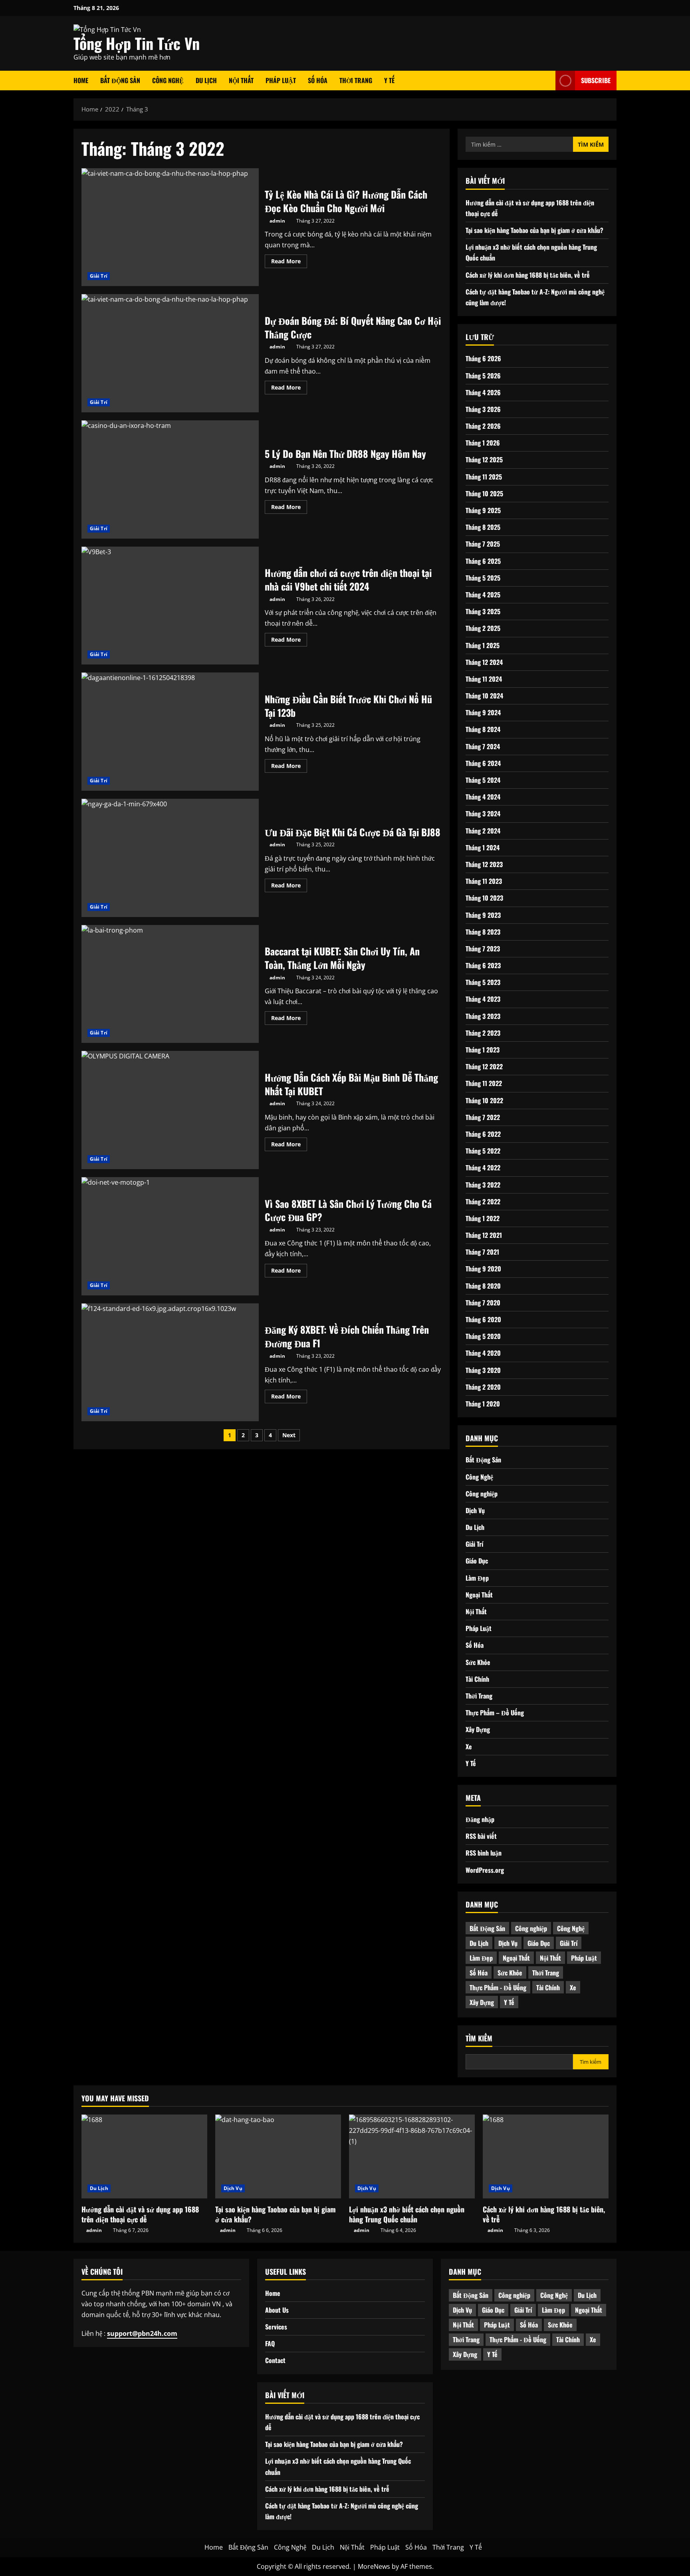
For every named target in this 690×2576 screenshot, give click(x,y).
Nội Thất (241, 80)
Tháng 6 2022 (483, 1134)
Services (276, 2327)
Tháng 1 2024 (483, 847)
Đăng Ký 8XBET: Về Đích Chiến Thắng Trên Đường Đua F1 (170, 1363)
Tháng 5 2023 (483, 982)
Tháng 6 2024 (483, 763)
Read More (289, 263)
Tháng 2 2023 (483, 1032)
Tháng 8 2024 (483, 729)
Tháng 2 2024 (483, 830)
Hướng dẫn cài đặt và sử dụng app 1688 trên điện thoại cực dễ (140, 2214)
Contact (275, 2360)
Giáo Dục (477, 1561)
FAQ (270, 2343)
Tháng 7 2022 (483, 1117)
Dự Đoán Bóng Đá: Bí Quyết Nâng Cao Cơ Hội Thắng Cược (170, 353)
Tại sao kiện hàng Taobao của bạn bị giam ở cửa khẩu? (534, 230)
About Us (277, 2310)
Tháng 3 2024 (483, 814)
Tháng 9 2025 (483, 510)
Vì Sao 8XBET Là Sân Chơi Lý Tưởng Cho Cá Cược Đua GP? (170, 1236)
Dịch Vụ (475, 1510)
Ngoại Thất (479, 1594)
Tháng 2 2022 (483, 1201)
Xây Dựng (478, 1729)
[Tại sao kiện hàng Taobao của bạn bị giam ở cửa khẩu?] (278, 2156)
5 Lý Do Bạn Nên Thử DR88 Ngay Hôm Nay (170, 479)
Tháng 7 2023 (483, 948)
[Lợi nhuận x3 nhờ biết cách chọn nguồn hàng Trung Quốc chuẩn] (412, 2156)
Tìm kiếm (479, 2038)
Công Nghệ (168, 80)
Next (289, 1435)
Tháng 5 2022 (483, 1150)
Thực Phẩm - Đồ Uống (498, 1987)
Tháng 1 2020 (483, 1403)
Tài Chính (477, 1679)
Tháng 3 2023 (483, 1016)
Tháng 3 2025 (483, 611)
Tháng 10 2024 (484, 695)
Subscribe (596, 80)
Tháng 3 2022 (483, 1184)
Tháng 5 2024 (483, 780)
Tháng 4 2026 (483, 392)
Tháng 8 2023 (483, 931)
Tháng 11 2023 (484, 881)
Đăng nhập (480, 1819)
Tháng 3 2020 (483, 1370)
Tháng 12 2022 (484, 1066)
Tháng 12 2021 (484, 1235)
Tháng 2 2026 (483, 426)
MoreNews (374, 2566)
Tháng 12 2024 (484, 662)
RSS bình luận (484, 1853)
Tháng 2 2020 (483, 1386)
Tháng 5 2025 (483, 577)
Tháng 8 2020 (483, 1285)
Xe (469, 1746)
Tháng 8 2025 (483, 527)
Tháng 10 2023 (484, 898)
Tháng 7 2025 (483, 544)
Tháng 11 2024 (484, 678)
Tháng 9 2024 (483, 712)
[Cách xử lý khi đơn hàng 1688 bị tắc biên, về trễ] (546, 2156)
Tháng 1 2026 (483, 443)
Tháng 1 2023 (483, 1049)
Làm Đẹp (477, 1577)
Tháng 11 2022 (484, 1083)
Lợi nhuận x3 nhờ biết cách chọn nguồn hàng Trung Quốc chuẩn (407, 2214)
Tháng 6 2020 (483, 1319)
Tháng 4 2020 (483, 1353)
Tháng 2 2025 (483, 628)
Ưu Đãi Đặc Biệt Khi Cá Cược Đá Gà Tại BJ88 (170, 858)
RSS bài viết (481, 1836)
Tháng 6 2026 (483, 358)
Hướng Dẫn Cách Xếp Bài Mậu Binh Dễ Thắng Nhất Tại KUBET (170, 1110)
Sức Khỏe (478, 1662)
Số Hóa (318, 80)
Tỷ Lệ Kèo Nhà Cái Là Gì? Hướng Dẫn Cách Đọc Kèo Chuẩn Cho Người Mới (170, 227)
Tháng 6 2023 (483, 965)
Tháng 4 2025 (483, 594)
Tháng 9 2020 (483, 1269)
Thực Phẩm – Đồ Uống (495, 1712)
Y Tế (389, 80)
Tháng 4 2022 (483, 1168)
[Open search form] (547, 81)
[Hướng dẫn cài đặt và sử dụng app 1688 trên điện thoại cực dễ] (144, 2156)
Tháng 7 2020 (483, 1302)
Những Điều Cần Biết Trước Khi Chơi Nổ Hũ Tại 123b (170, 732)
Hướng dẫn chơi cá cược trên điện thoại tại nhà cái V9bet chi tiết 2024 (170, 606)
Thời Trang (356, 80)
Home (81, 80)
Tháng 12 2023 (484, 864)
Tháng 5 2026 (483, 375)
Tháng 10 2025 (484, 493)
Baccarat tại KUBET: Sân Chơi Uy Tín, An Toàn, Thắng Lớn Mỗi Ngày (170, 984)
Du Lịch (206, 80)
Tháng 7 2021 (482, 1252)
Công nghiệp (482, 1493)
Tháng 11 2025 (484, 476)
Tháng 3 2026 (483, 409)
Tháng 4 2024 (483, 797)
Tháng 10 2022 (484, 1100)
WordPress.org (485, 1870)
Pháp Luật (281, 80)
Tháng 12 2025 (484, 460)
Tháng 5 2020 (483, 1336)
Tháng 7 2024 (483, 746)
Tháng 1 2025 (483, 645)
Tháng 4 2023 (483, 999)
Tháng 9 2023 (483, 915)
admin (277, 221)
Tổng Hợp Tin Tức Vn (137, 43)
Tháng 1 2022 (483, 1218)
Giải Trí (99, 276)
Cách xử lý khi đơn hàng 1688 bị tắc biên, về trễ (528, 275)
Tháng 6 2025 (483, 561)
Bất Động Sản (120, 80)
